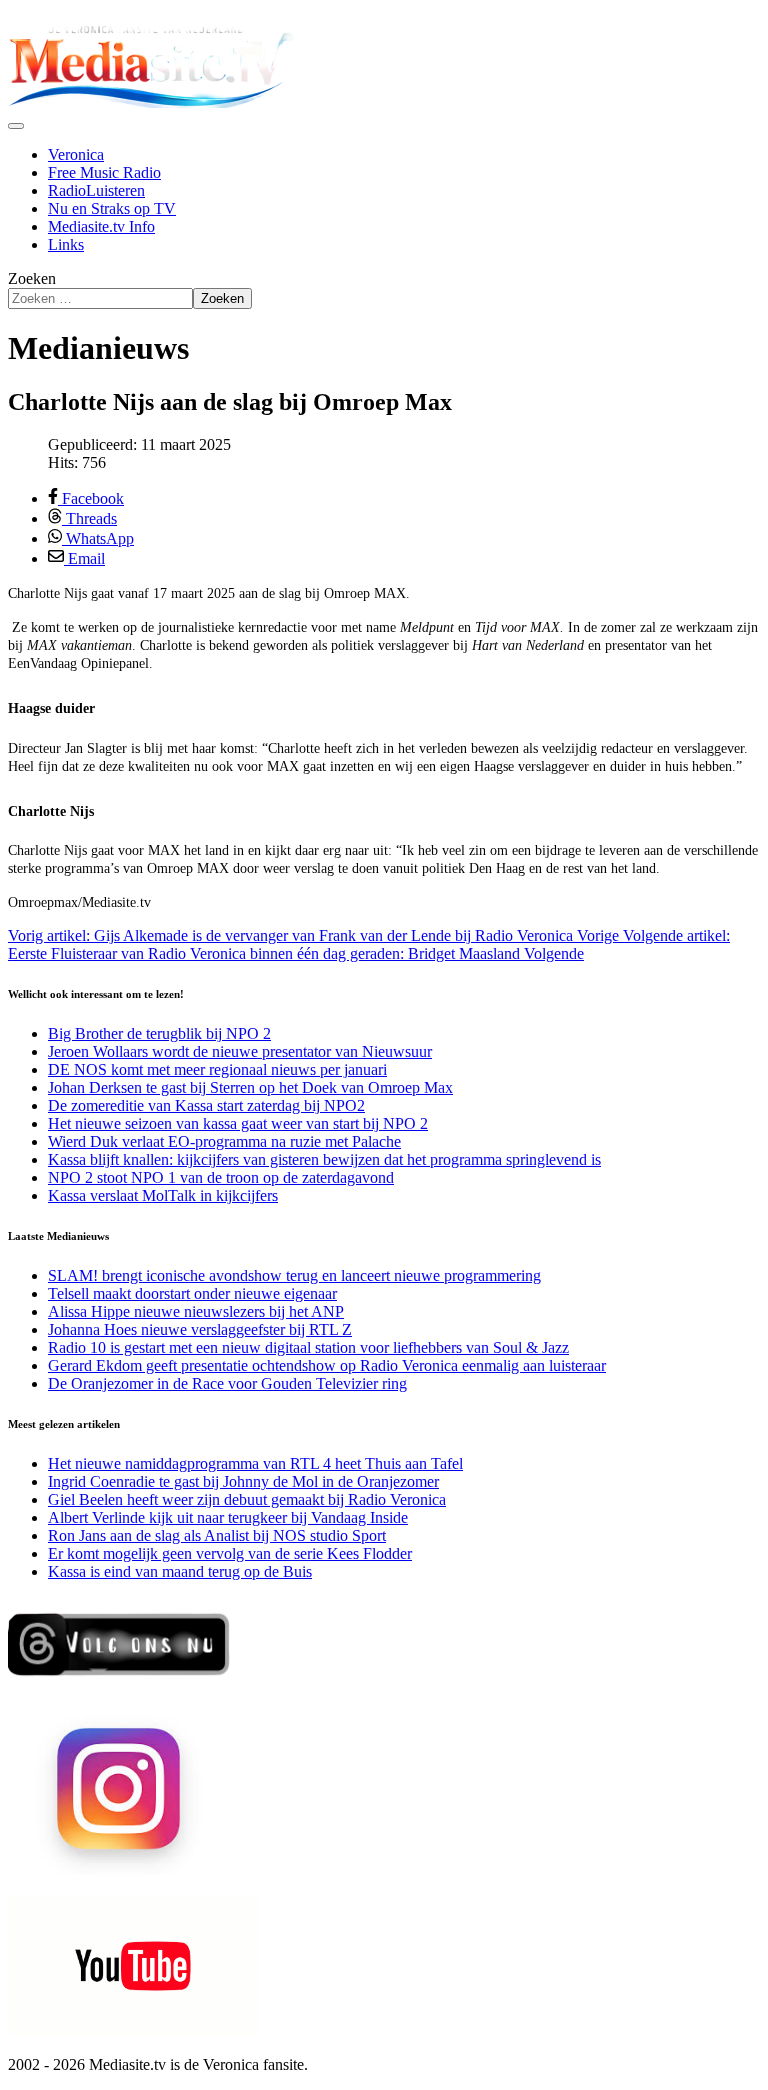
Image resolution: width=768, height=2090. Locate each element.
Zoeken (32, 278)
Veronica (76, 154)
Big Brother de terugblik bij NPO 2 (159, 1033)
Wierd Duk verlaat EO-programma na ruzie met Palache (224, 1141)
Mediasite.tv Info (101, 226)
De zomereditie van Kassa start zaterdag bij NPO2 (206, 1105)
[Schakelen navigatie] (16, 126)
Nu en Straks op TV (112, 208)
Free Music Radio (104, 172)
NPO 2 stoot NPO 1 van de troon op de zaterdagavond (221, 1177)
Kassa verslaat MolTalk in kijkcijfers (163, 1195)
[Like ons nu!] (120, 1683)
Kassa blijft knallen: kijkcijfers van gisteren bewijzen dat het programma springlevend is (324, 1159)
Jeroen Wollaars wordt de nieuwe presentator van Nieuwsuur (240, 1051)
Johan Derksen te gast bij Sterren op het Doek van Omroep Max (250, 1087)
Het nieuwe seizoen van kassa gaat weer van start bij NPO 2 (238, 1123)
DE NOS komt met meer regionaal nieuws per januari (217, 1069)
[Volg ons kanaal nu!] (133, 2030)
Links (66, 244)
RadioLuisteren (96, 190)
